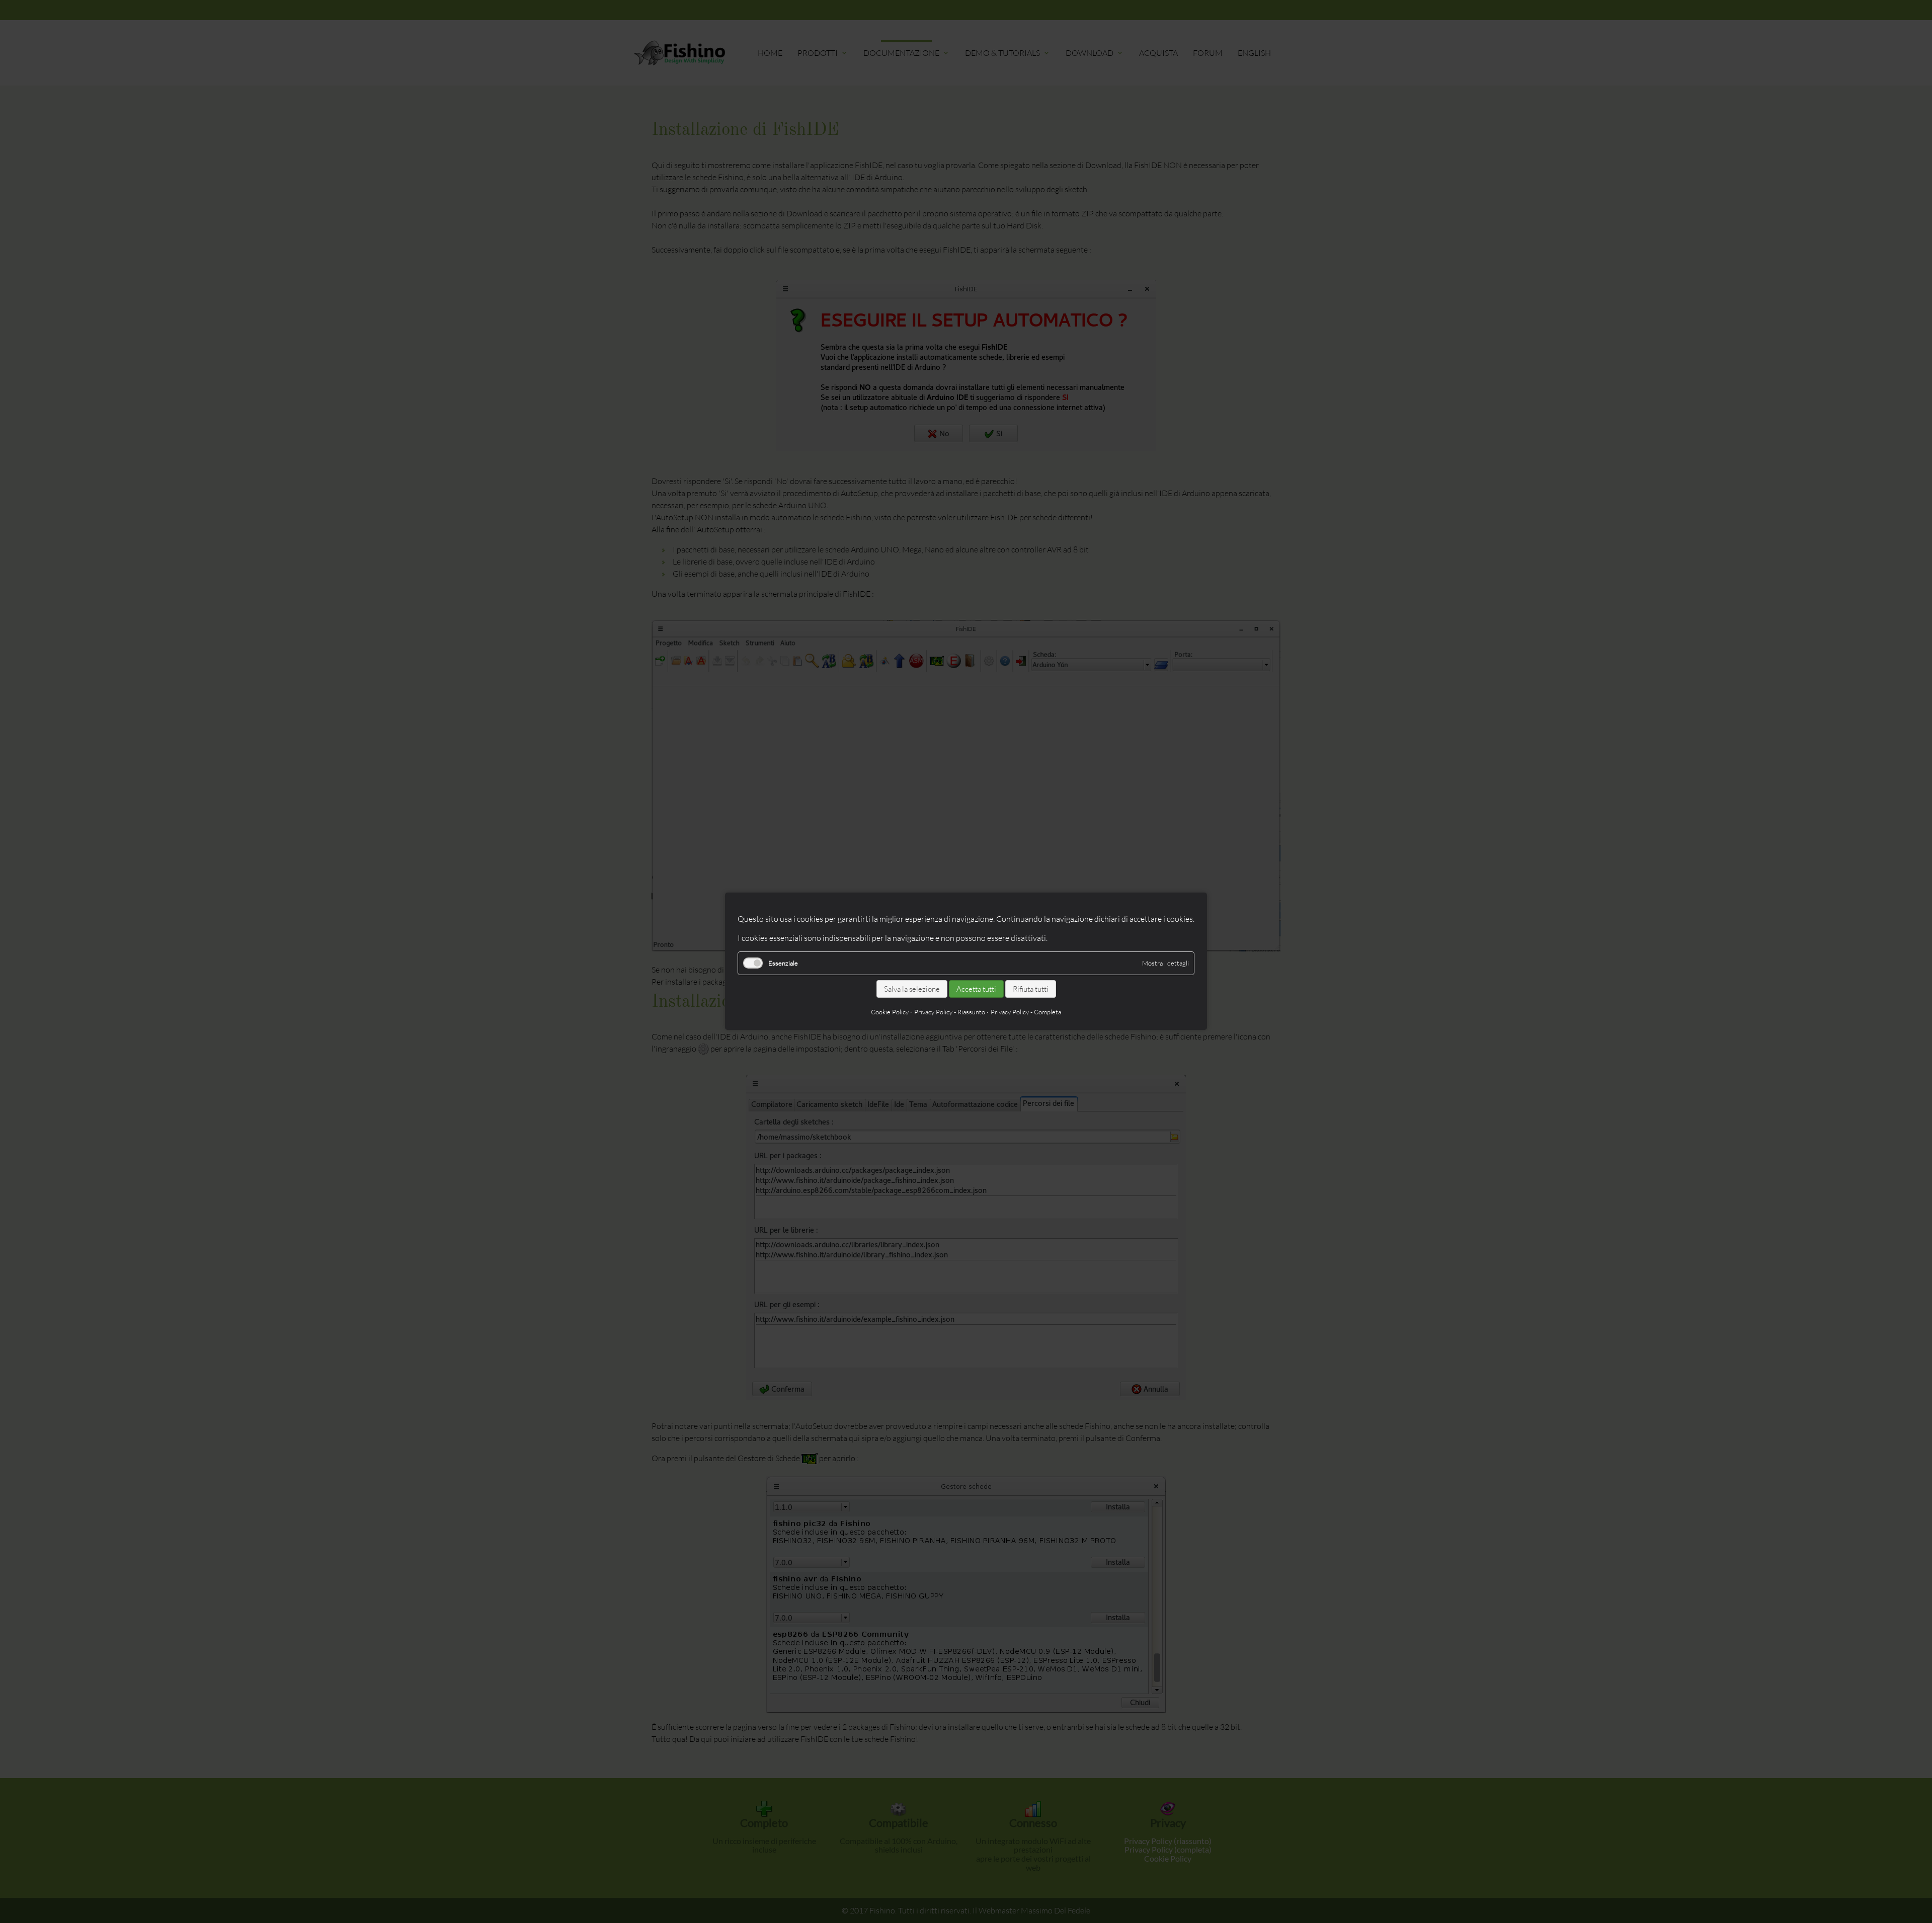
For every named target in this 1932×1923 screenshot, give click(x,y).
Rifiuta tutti (1031, 989)
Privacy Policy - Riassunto (950, 1012)
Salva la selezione (912, 989)
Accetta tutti (976, 989)
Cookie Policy (890, 1012)
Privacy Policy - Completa (1026, 1012)
